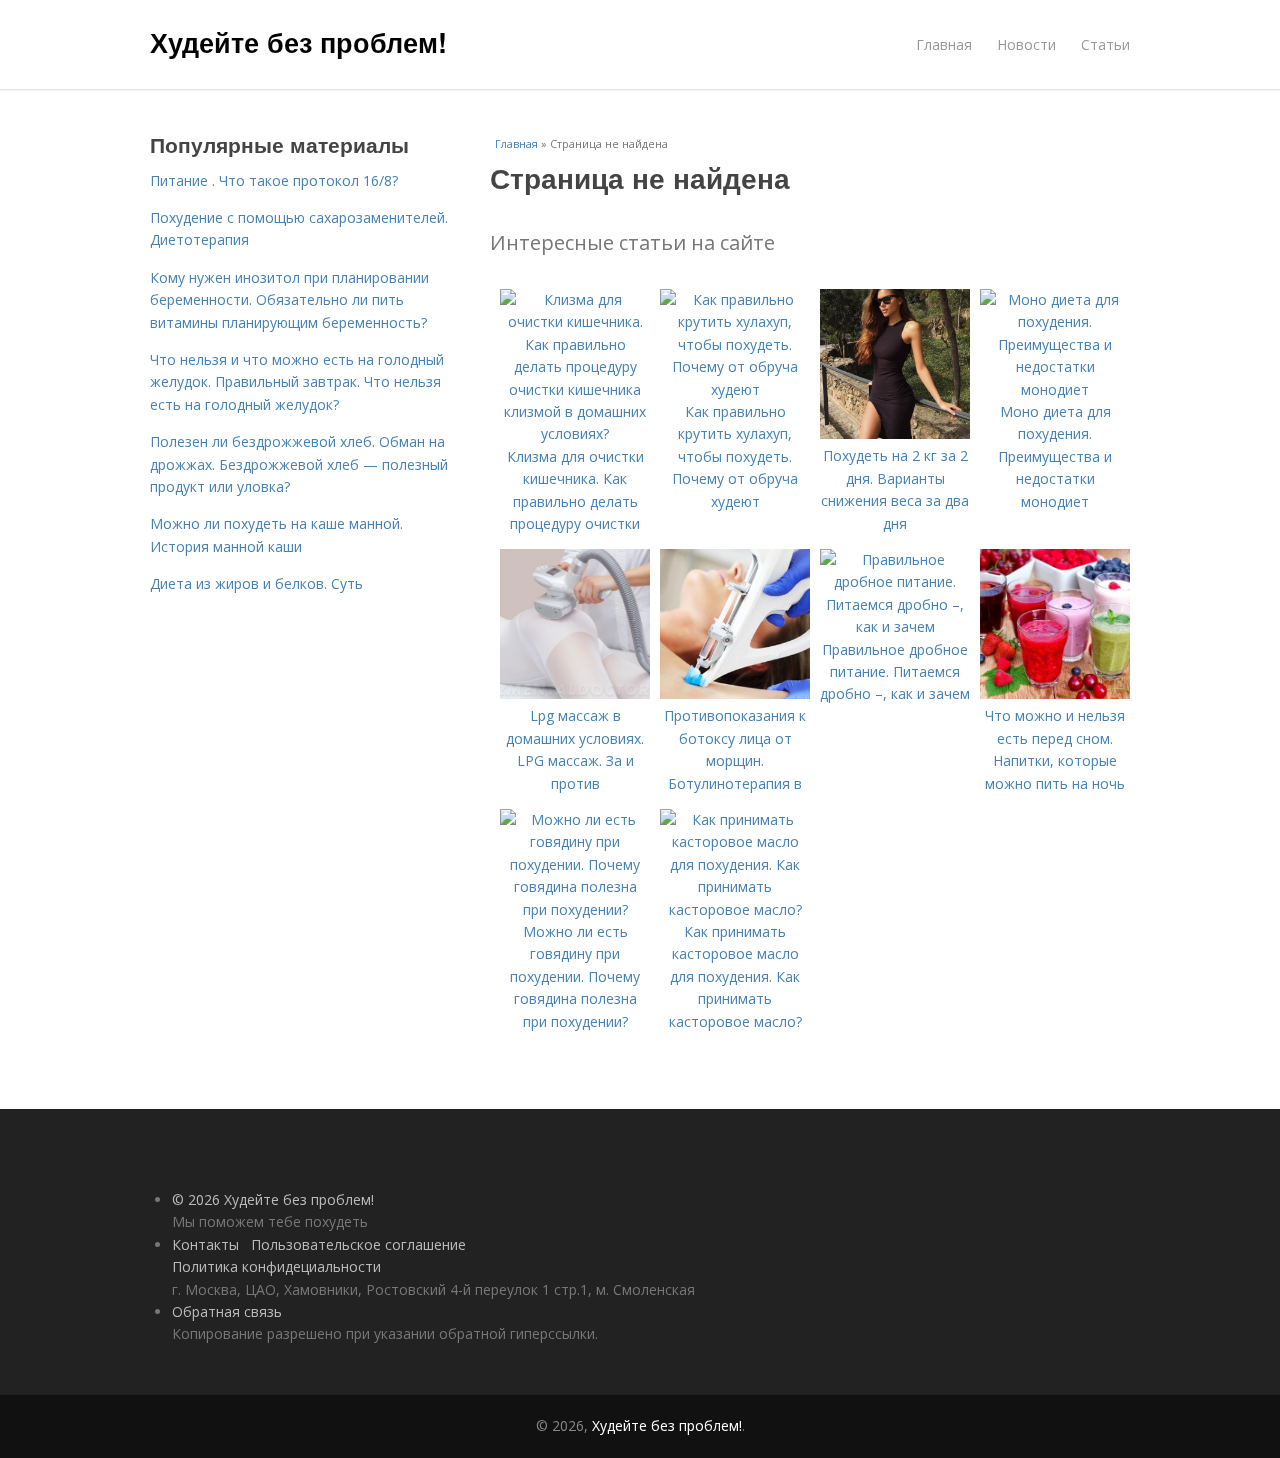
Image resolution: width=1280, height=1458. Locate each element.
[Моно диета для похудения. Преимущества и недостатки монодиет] (1055, 389)
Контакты (205, 1244)
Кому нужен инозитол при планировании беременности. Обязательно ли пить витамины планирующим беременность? (289, 300)
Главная (944, 44)
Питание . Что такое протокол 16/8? (274, 180)
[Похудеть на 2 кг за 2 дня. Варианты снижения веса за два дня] (895, 433)
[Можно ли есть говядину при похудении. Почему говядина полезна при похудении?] (575, 909)
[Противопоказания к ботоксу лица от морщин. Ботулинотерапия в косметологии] (735, 693)
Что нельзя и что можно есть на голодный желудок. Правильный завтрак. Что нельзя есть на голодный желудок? (297, 382)
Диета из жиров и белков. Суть (256, 583)
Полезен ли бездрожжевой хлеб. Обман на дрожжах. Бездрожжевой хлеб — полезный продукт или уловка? (299, 464)
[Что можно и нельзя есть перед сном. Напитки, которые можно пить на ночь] (1055, 693)
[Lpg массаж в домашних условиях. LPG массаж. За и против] (575, 693)
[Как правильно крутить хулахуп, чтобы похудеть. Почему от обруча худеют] (735, 389)
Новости (1026, 44)
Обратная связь (227, 1311)
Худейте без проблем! (298, 42)
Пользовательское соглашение (358, 1244)
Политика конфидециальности (276, 1266)
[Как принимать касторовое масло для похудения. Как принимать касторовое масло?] (735, 909)
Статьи (1105, 44)
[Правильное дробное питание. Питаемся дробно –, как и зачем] (895, 626)
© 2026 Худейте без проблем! (273, 1199)
